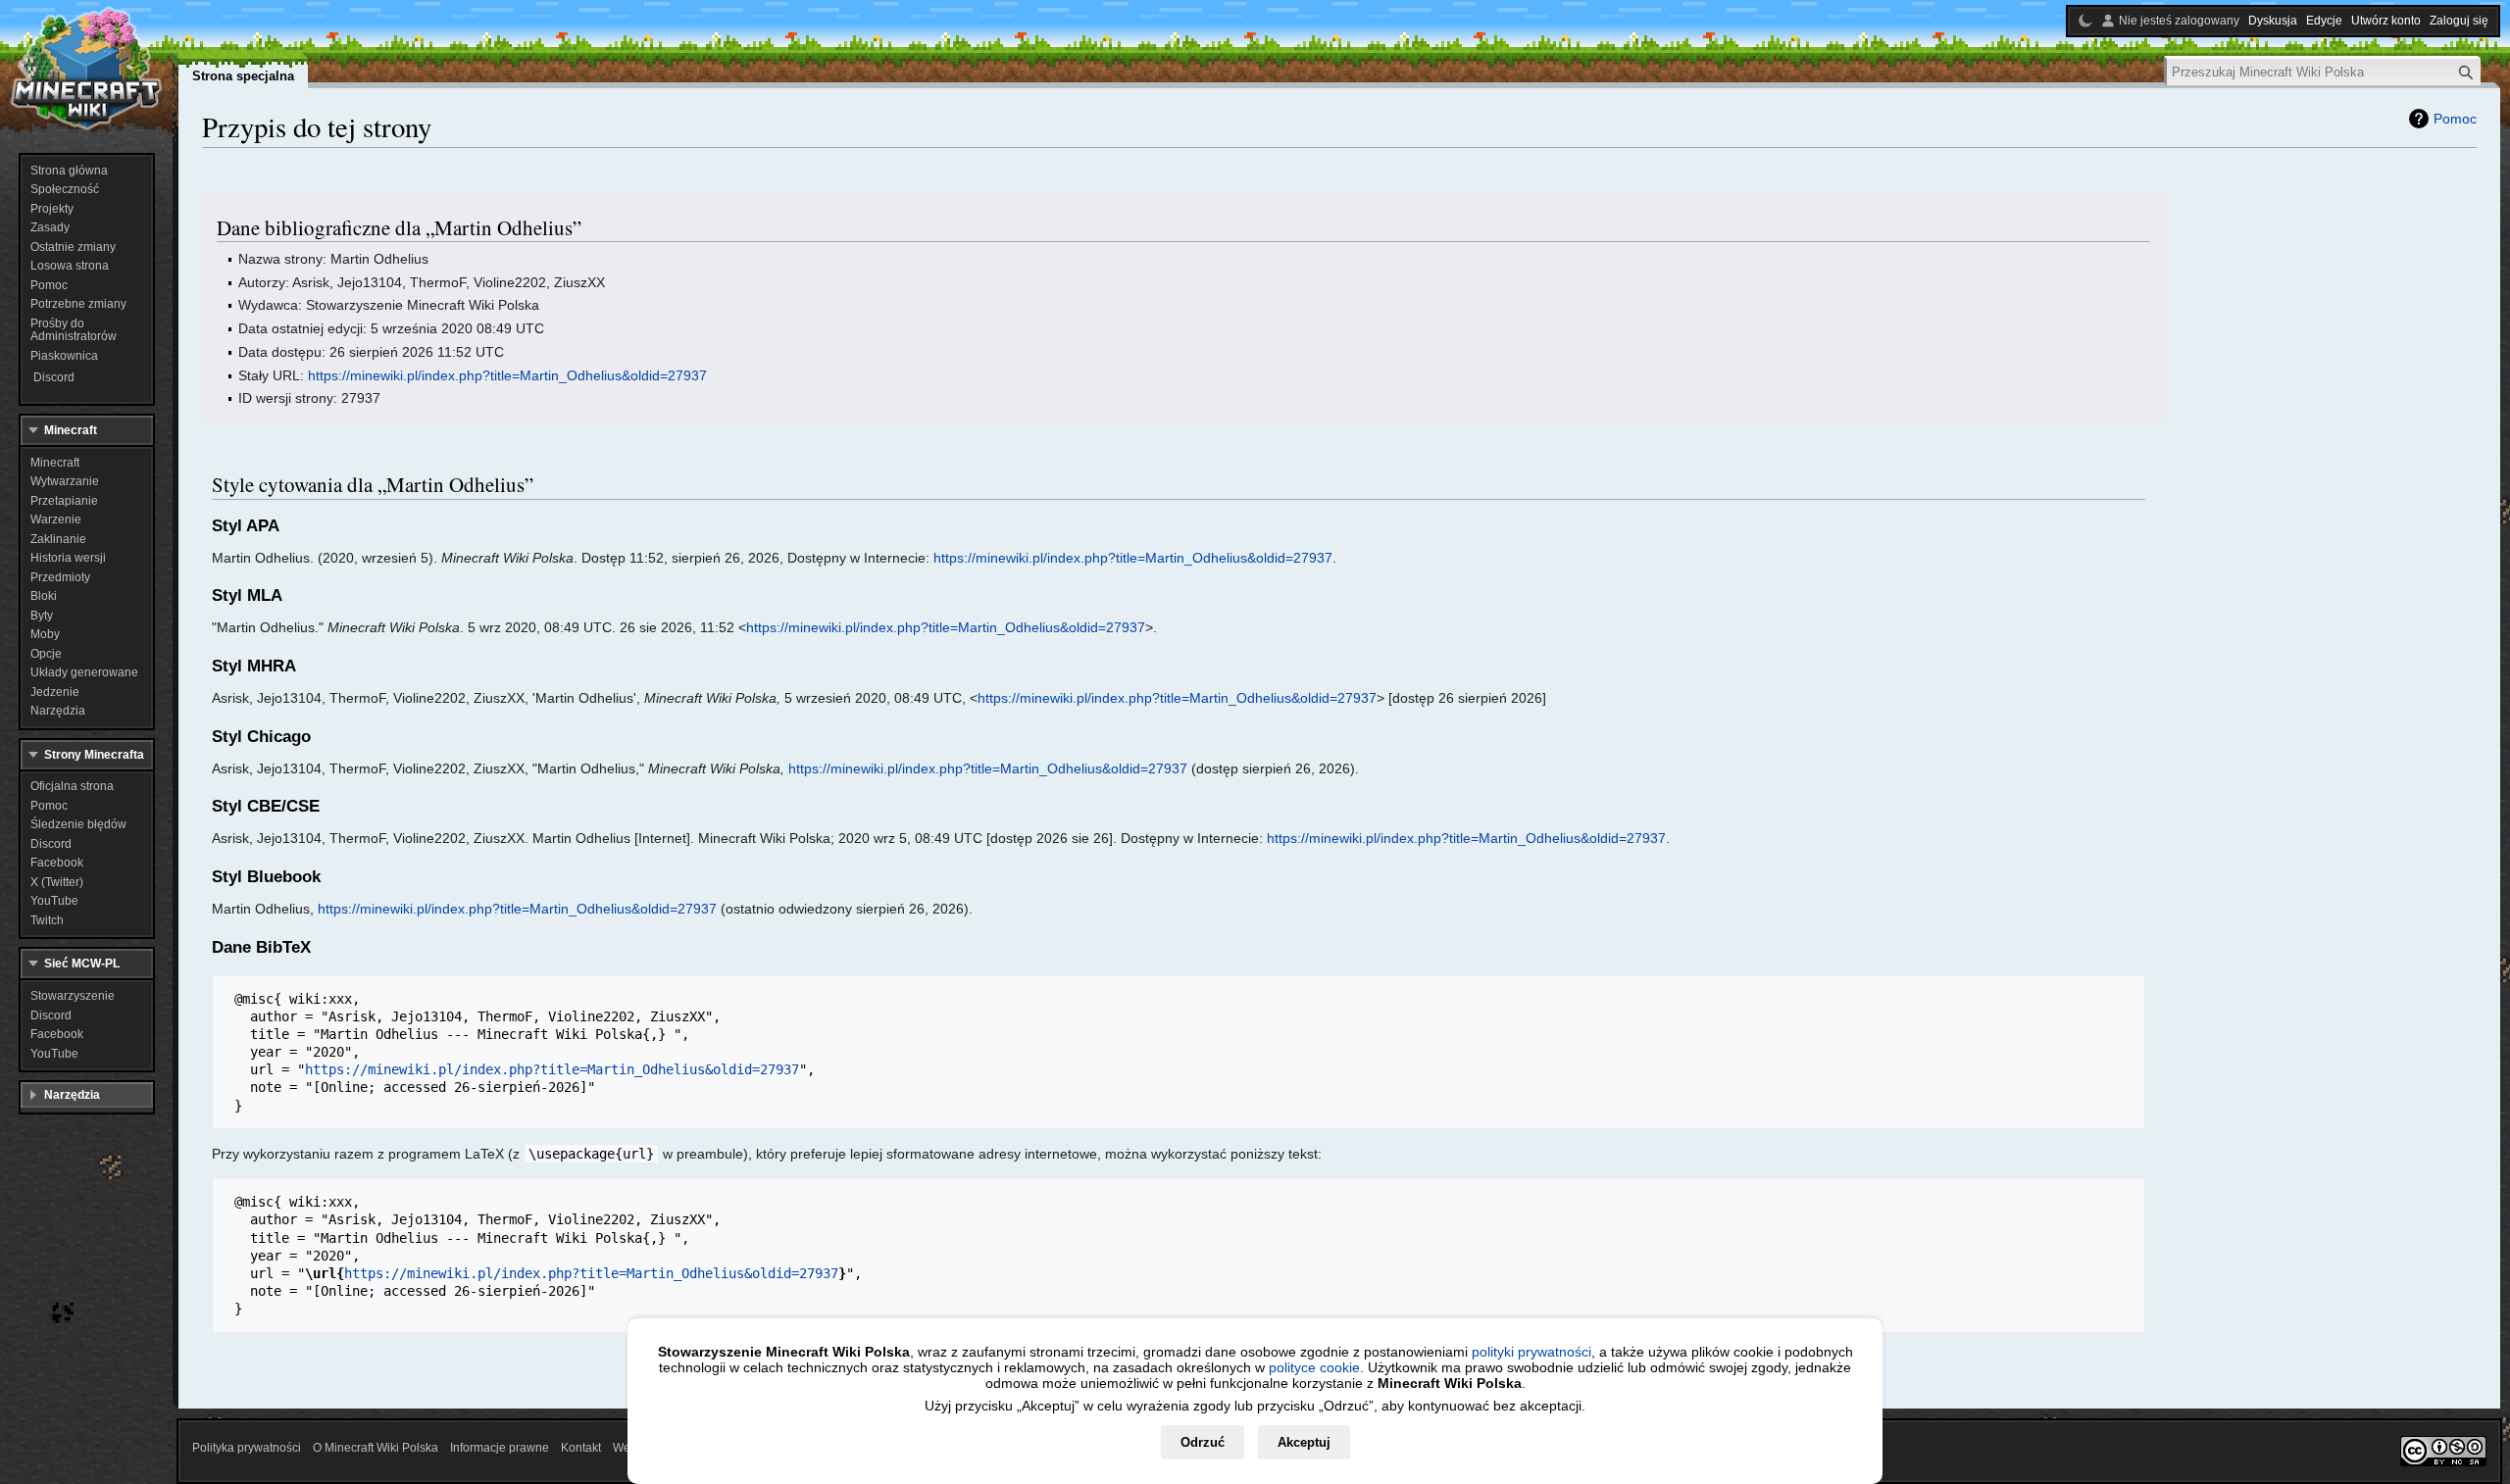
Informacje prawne (500, 1448)
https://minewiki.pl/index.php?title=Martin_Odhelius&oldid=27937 (507, 375)
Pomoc (2455, 119)
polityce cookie (1314, 1367)
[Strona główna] (86, 69)
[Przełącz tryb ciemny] (2085, 21)
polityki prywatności (1531, 1352)
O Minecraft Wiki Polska (376, 1448)
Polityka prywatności (247, 1448)
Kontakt (581, 1448)
